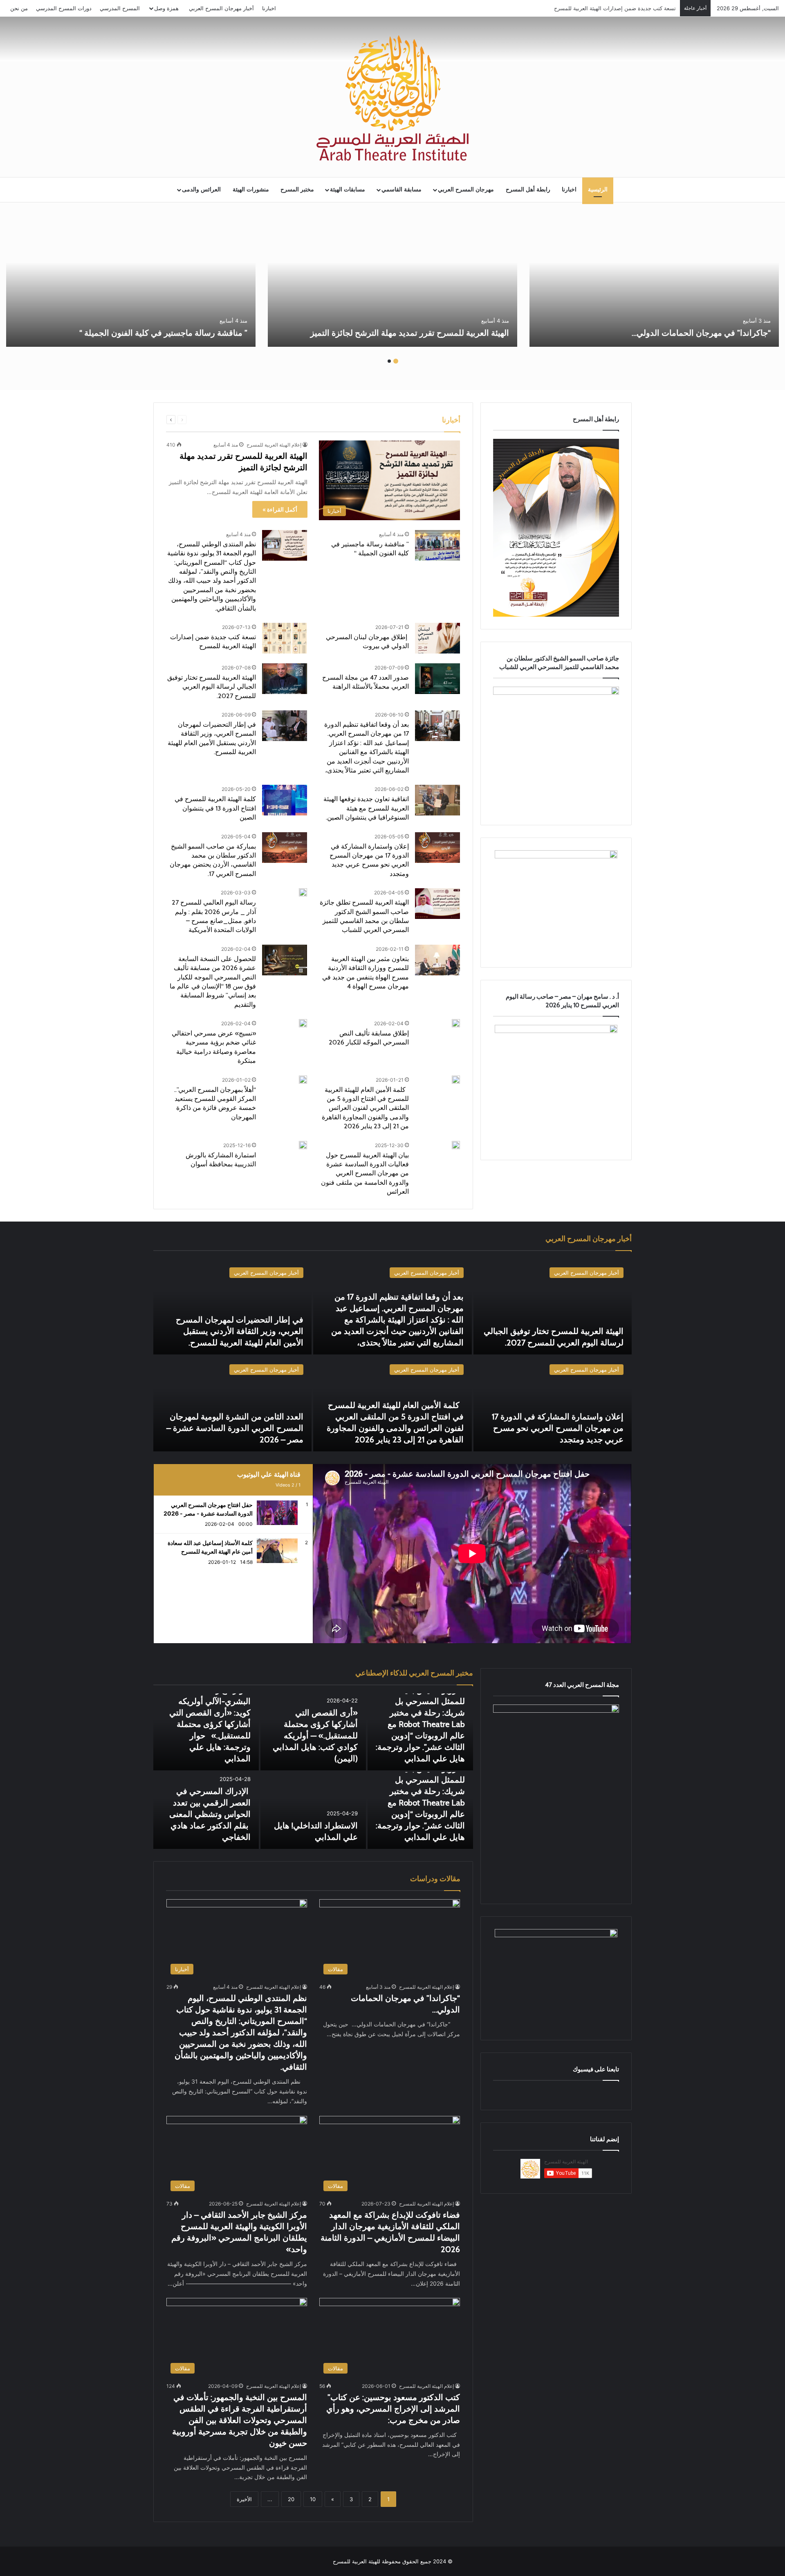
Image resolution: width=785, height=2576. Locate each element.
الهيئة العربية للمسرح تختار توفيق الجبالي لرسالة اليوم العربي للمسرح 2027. (212, 687)
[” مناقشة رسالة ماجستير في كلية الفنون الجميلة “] (131, 282)
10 (313, 2499)
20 (291, 2499)
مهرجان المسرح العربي (466, 190)
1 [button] (396, 361)
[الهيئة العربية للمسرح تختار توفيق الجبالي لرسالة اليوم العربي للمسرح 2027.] (285, 679)
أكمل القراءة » (280, 509)
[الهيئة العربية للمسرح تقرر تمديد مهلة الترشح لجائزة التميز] (392, 282)
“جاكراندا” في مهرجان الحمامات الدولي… (700, 333)
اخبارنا (269, 8)
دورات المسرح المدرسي (64, 8)
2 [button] (389, 361)
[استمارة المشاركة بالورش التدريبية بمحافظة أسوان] (303, 1145)
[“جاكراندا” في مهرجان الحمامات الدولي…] (654, 282)
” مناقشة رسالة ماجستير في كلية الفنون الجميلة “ (163, 333)
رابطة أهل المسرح (528, 190)
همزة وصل (166, 8)
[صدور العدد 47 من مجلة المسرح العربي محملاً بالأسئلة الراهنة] (437, 679)
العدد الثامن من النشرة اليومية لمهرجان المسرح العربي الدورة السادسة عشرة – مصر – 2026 (235, 1428)
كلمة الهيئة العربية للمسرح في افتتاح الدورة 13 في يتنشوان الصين (215, 808)
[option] (654, 282)
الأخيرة (244, 2499)
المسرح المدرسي (120, 8)
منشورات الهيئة (251, 190)
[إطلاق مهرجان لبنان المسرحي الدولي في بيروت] (437, 638)
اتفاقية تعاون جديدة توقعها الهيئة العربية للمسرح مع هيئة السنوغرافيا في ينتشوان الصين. (366, 808)
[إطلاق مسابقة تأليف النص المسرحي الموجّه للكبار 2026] (456, 1023)
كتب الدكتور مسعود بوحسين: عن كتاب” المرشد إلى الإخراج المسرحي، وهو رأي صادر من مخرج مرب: (393, 2409)
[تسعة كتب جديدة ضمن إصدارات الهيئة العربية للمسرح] (285, 638)
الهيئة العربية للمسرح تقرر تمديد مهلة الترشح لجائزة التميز (410, 333)
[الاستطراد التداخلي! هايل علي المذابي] (313, 1810)
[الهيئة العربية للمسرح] (392, 98)
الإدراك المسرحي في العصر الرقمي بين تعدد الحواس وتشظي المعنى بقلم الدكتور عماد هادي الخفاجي (210, 1814)
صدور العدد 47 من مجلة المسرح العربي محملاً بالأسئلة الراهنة (607, 8)
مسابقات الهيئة (348, 190)
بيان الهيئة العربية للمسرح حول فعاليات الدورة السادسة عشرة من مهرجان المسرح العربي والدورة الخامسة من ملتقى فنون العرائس (365, 1173)
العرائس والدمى (201, 190)
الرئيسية (598, 190)
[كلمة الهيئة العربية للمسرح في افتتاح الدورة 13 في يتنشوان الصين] (285, 800)
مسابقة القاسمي (401, 190)
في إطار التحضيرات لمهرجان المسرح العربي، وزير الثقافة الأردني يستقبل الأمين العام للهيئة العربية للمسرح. (240, 1331)
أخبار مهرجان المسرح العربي (221, 8)
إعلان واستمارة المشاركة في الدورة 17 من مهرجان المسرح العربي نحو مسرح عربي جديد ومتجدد (558, 1428)
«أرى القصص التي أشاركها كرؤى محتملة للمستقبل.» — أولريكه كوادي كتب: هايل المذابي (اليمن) (315, 1736)
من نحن (19, 8)
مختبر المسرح (297, 190)
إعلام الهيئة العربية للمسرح (274, 445)
